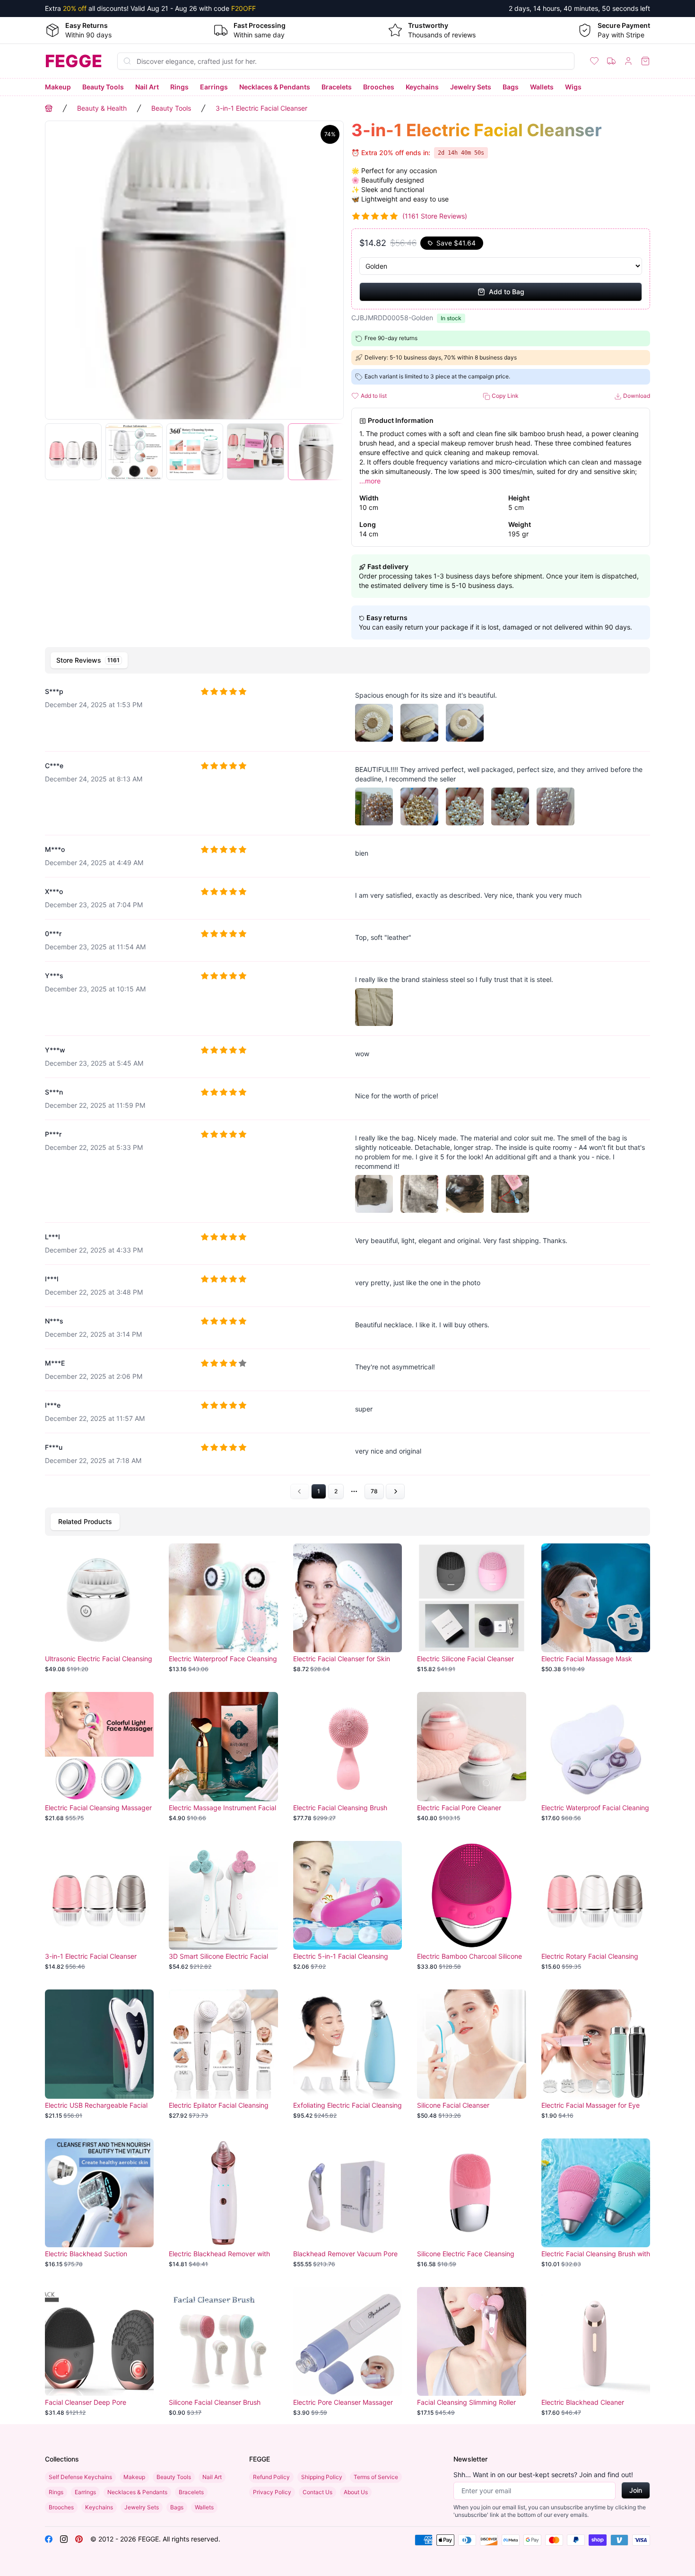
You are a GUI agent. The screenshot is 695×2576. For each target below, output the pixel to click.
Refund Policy (271, 2477)
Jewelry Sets (471, 87)
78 (374, 1491)
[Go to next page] (395, 1491)
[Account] (628, 61)
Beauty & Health (102, 108)
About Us (356, 2492)
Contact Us (317, 2492)
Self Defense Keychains (80, 2477)
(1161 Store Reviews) (435, 216)
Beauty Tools (103, 87)
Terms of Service (376, 2477)
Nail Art (147, 87)
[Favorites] (594, 61)
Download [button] (636, 396)
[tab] (89, 660)
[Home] (49, 108)
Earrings (214, 87)
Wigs (573, 87)
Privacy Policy (272, 2492)
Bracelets (337, 87)
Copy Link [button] (504, 396)
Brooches (379, 87)
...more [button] (370, 481)
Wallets (542, 87)
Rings (179, 87)
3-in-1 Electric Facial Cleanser (261, 108)
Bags (511, 87)
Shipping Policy (322, 2477)
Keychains (422, 87)
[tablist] (347, 660)
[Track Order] (611, 61)
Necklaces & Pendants (275, 87)
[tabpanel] (347, 1089)
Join (636, 2490)
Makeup (58, 87)
